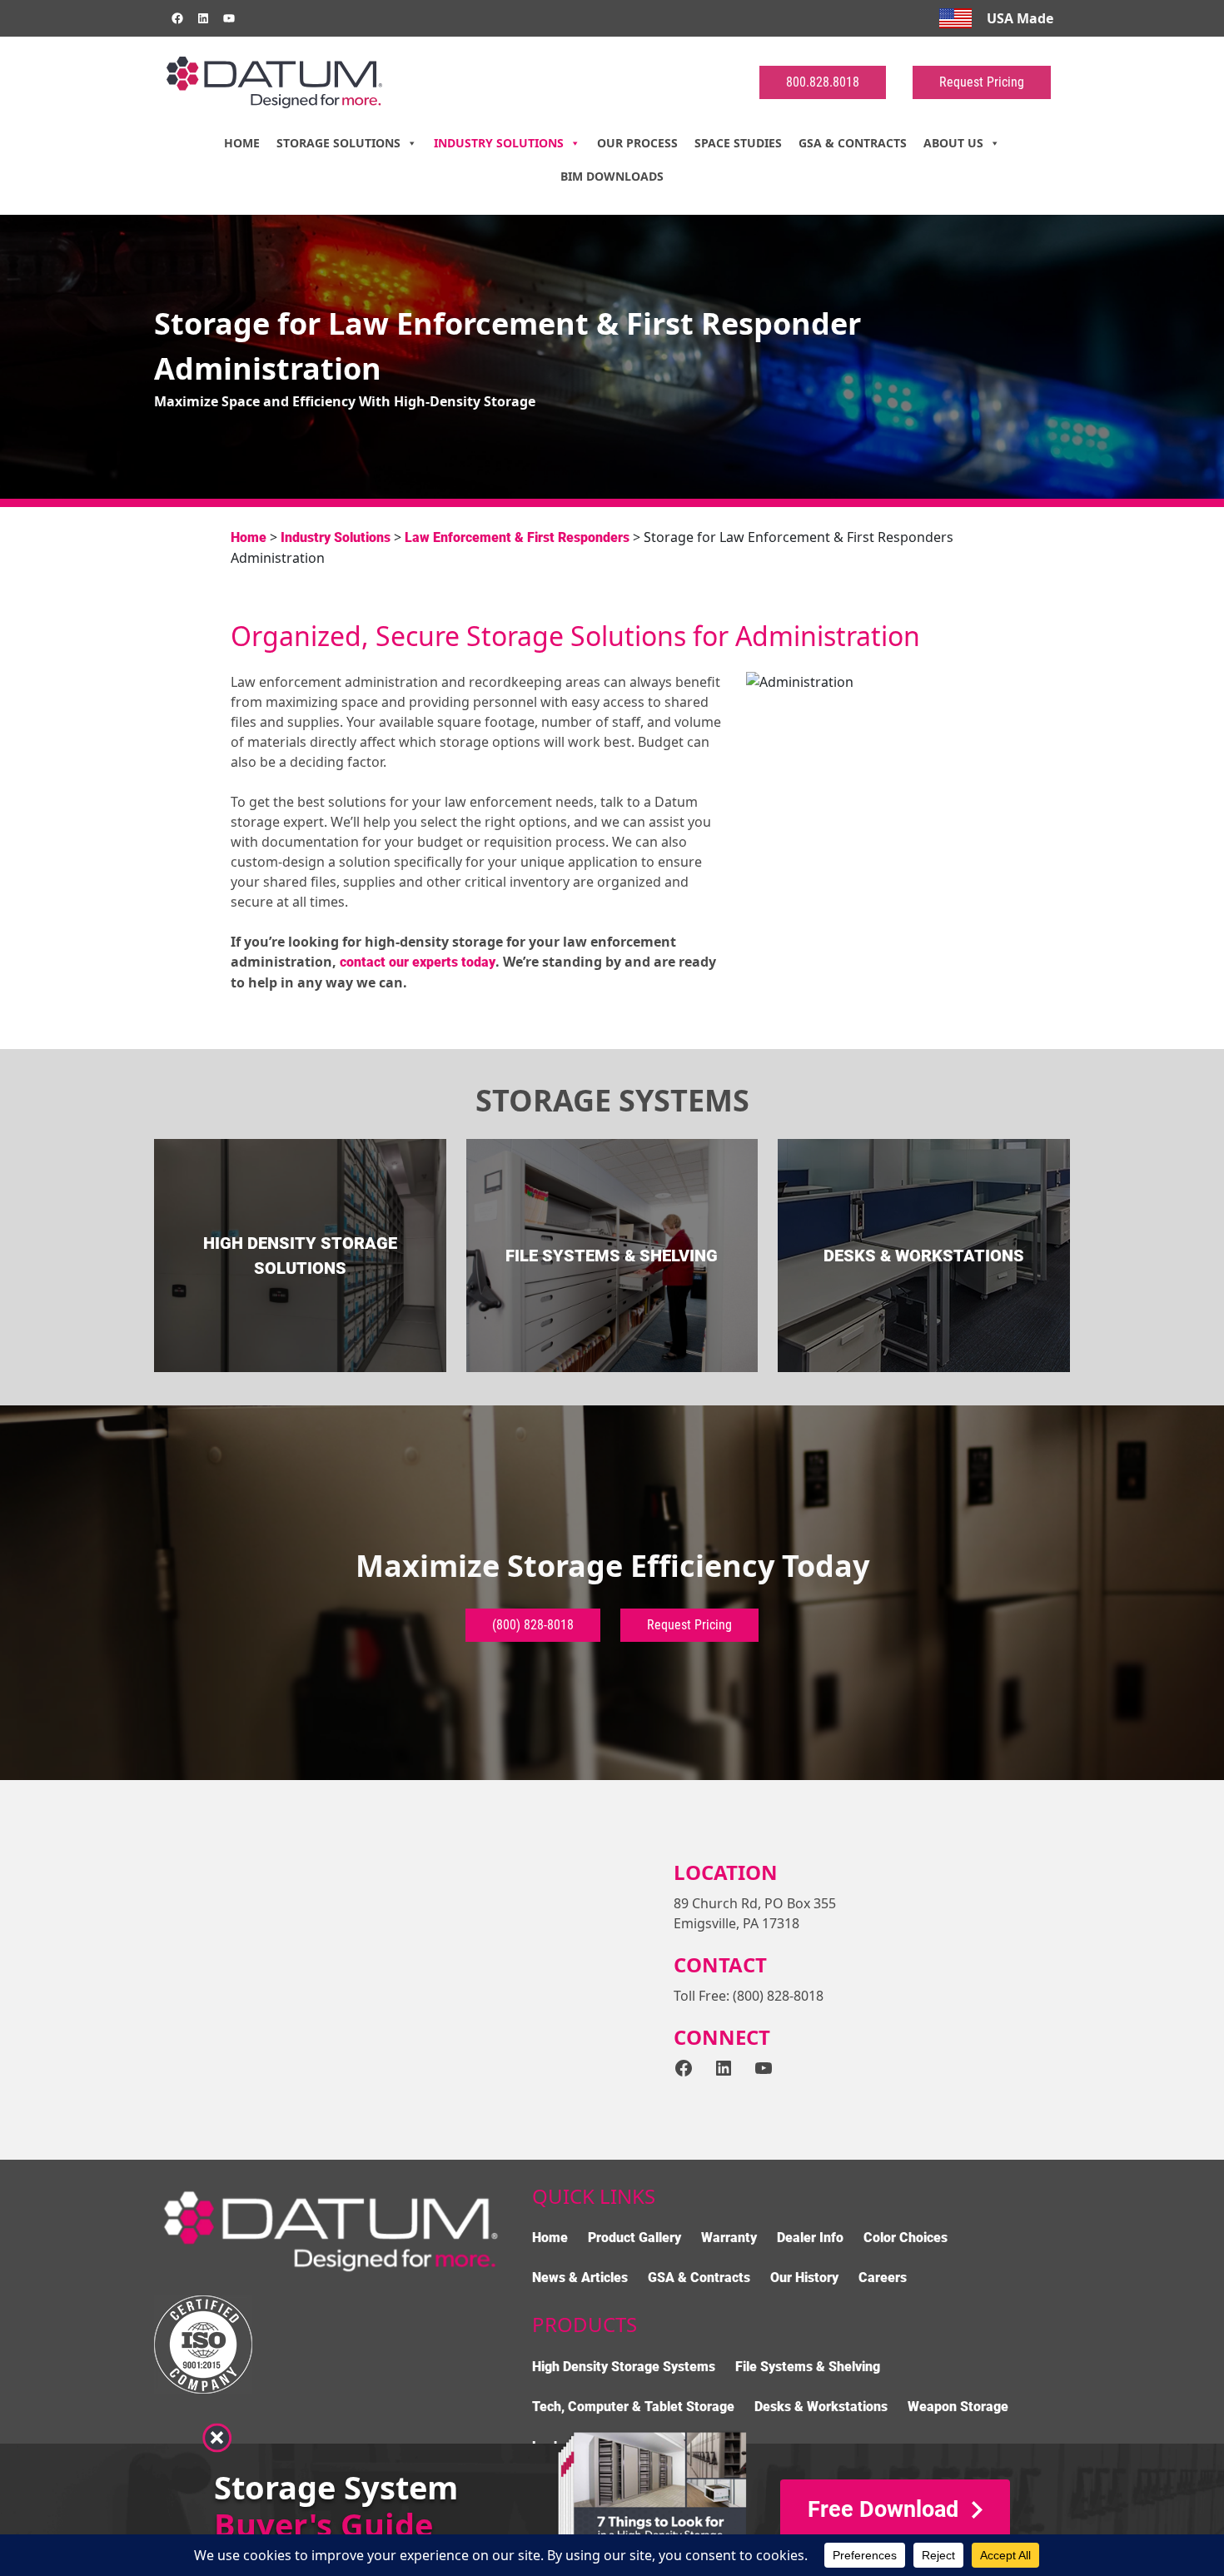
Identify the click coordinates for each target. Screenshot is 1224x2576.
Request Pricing (982, 82)
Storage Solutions (338, 143)
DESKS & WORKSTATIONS (924, 1256)
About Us (953, 143)
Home (242, 143)
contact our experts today (418, 962)
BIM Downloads (612, 176)
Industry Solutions (499, 143)
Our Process (637, 143)
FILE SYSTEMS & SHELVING (612, 1256)
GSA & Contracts (853, 143)
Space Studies (738, 143)
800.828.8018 (823, 82)
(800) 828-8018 (533, 1625)
